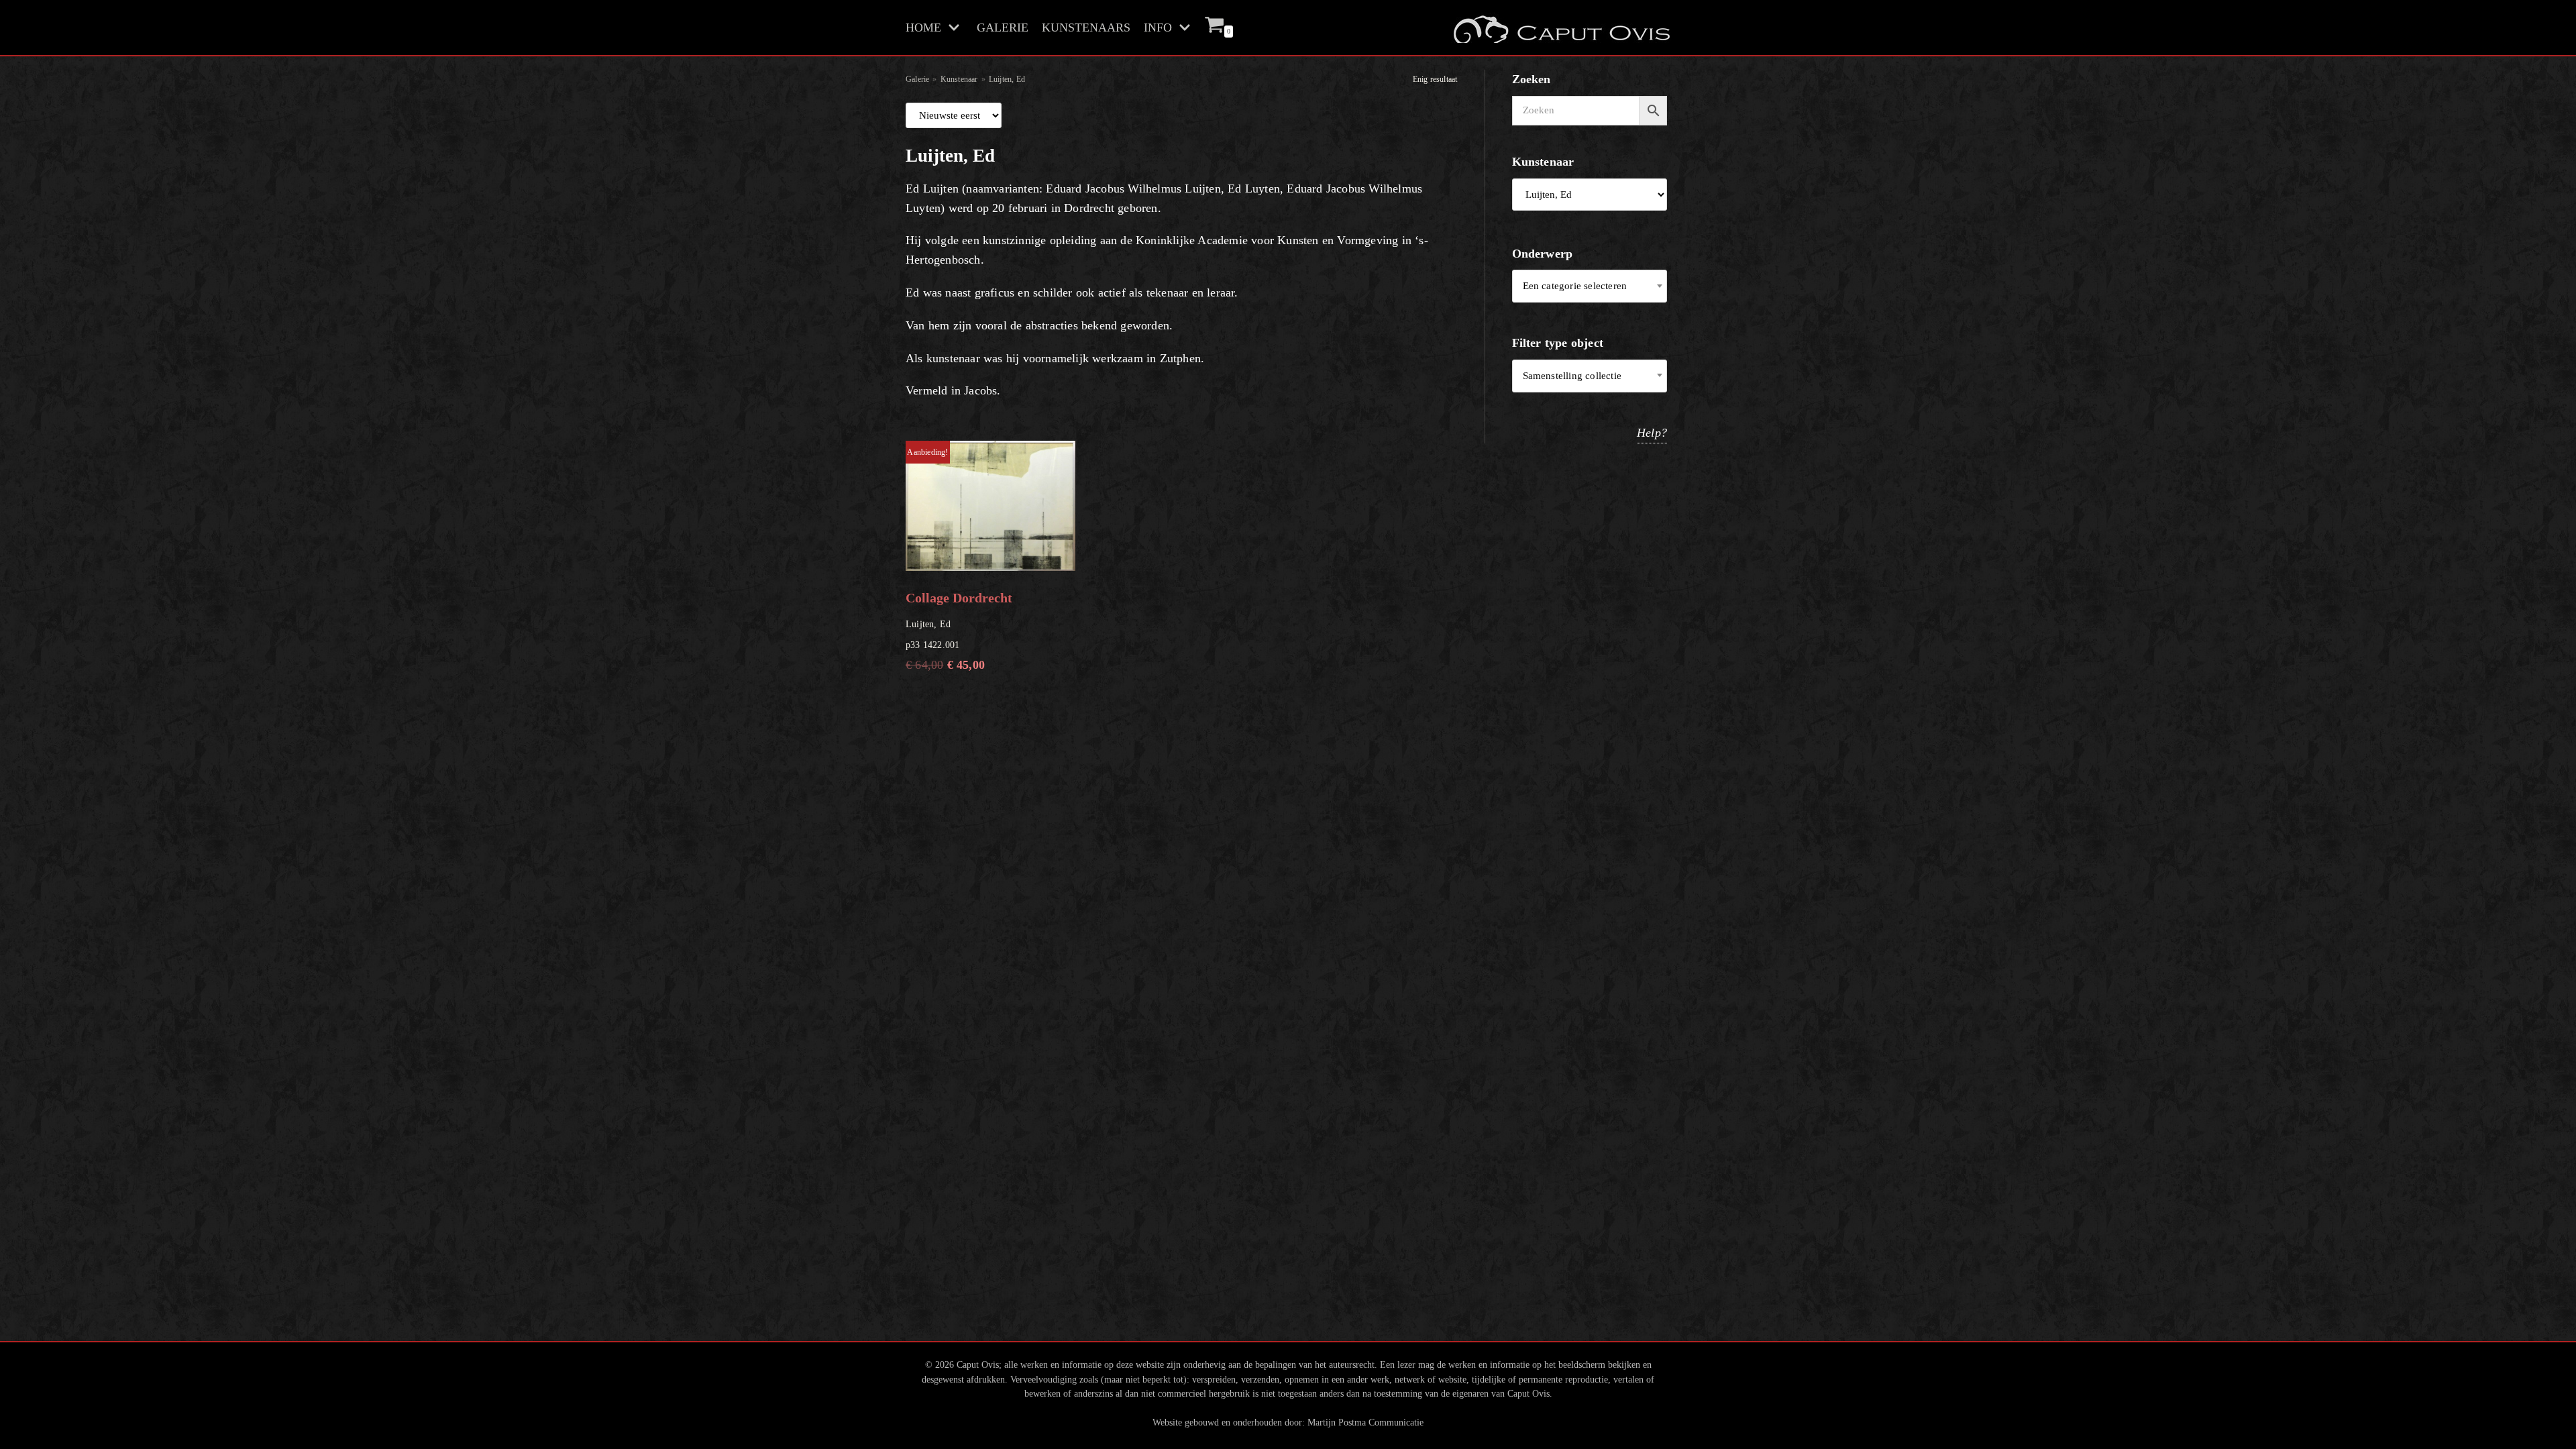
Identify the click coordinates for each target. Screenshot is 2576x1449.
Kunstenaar (959, 79)
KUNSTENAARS (1086, 28)
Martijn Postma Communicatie (1365, 1422)
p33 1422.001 (959, 559)
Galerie (917, 79)
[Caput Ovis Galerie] (1560, 28)
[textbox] (1590, 286)
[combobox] (1590, 286)
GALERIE (1003, 28)
